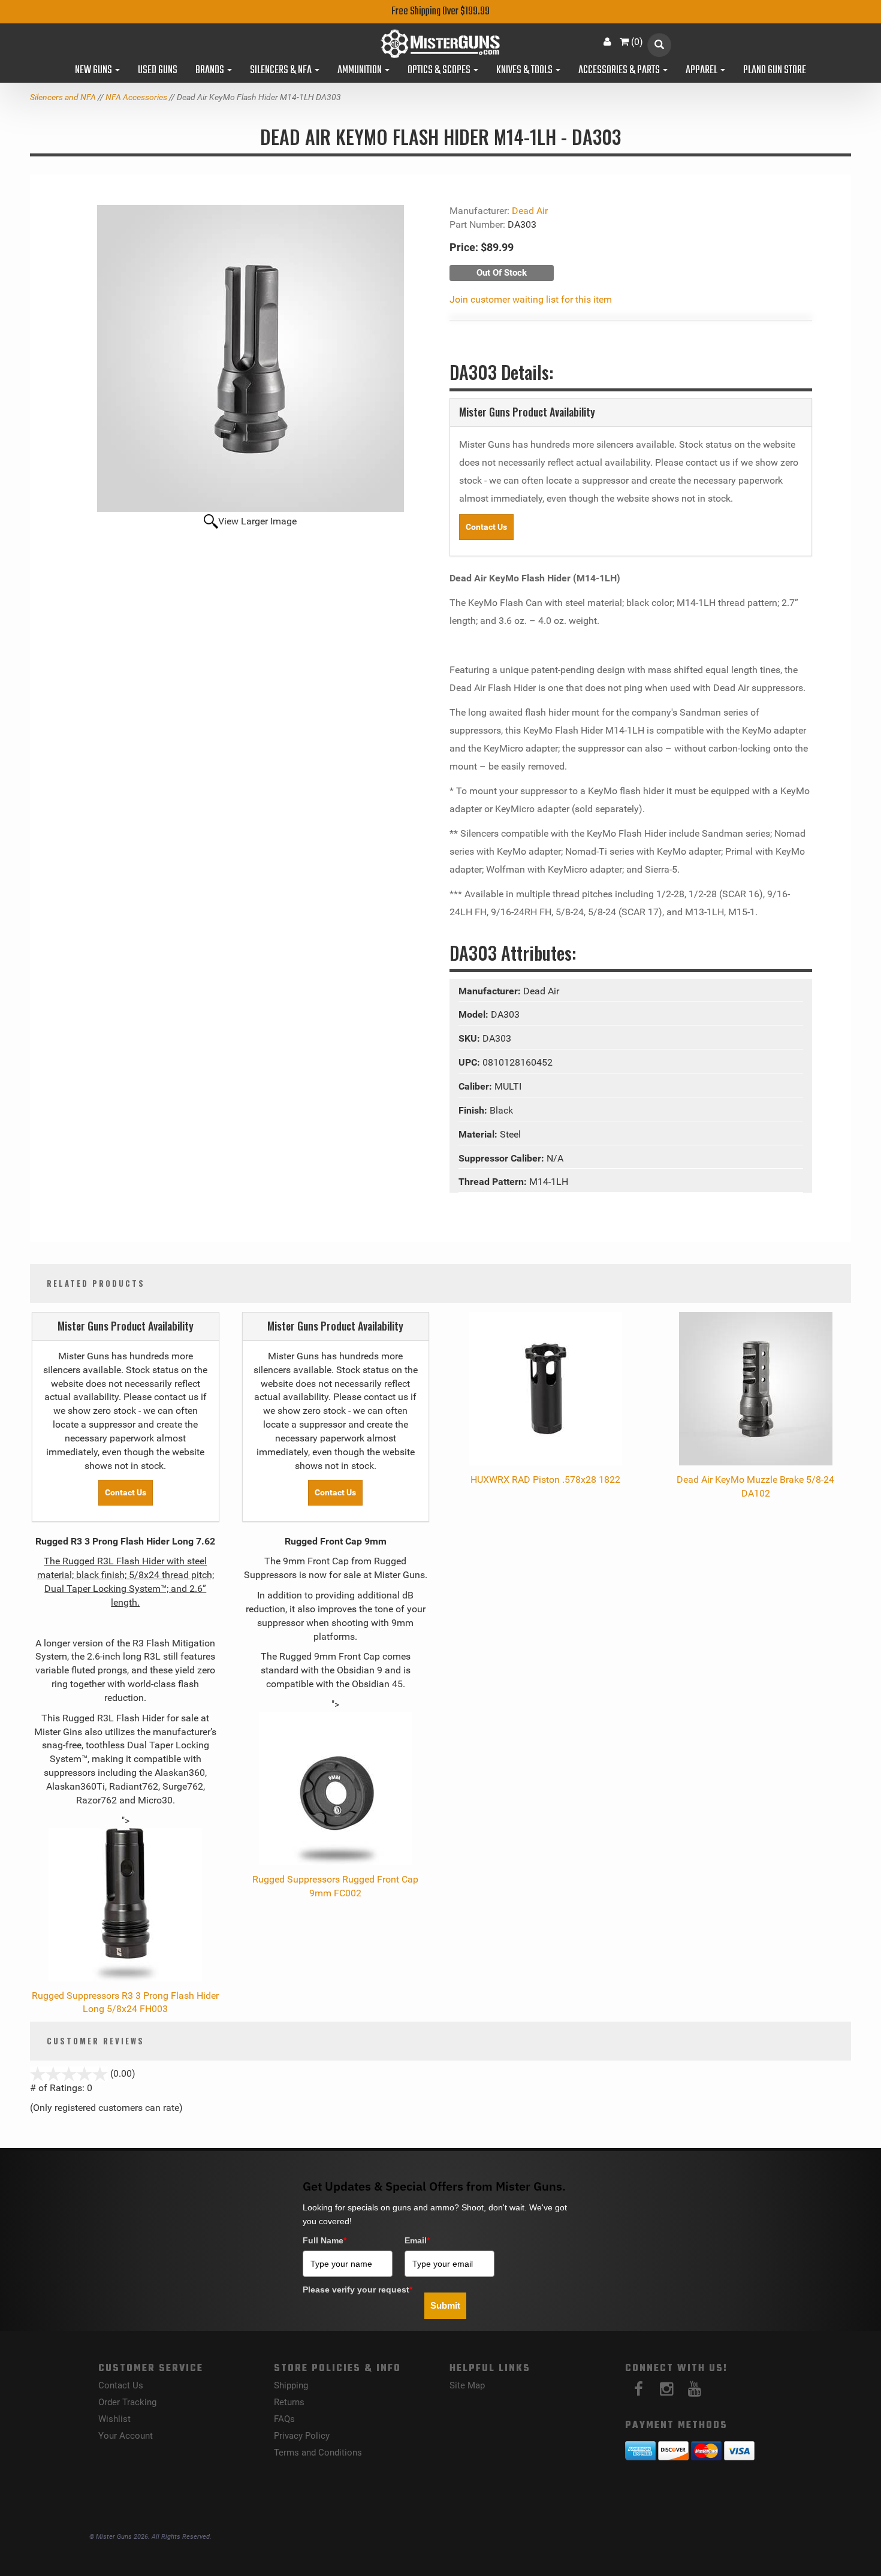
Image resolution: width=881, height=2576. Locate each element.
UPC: (470, 1062)
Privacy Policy (302, 2436)
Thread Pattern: (494, 1182)
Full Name (325, 2240)
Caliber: (476, 1086)
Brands (211, 71)
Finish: (474, 1110)
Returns (289, 2402)
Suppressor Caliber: (503, 1158)
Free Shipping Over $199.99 (441, 12)
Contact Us (486, 527)
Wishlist (114, 2419)
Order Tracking (127, 2402)
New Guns (94, 71)
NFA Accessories (136, 97)
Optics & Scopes (440, 71)
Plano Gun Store (775, 71)
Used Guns (158, 71)
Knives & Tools (525, 71)
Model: (475, 1014)
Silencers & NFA (282, 71)
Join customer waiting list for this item (531, 299)
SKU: (470, 1038)
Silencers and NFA (63, 97)
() (637, 42)
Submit (445, 2305)
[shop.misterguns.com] (441, 44)
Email (417, 2240)
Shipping (291, 2385)
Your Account (126, 2436)
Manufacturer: (491, 991)
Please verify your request (357, 2290)
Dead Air (530, 211)
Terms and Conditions (318, 2453)
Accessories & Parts (620, 71)
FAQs (284, 2419)
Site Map (467, 2385)
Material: (479, 1134)
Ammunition (360, 71)
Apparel (702, 71)
